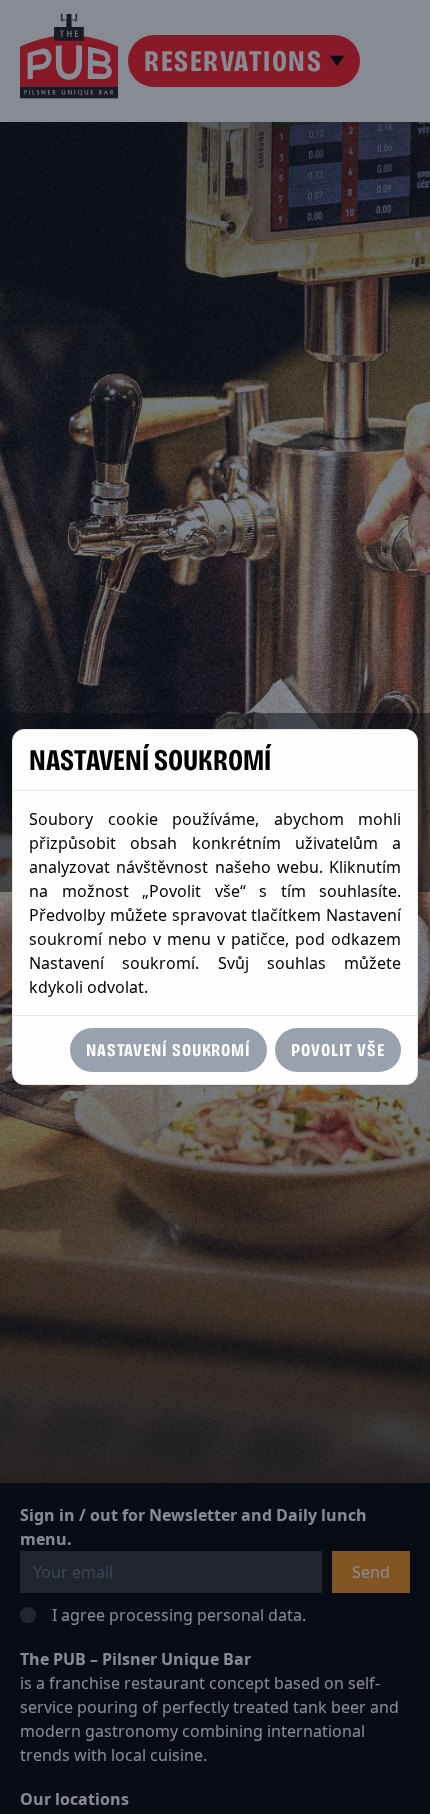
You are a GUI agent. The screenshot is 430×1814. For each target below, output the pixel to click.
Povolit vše (338, 1050)
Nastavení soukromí (168, 1050)
